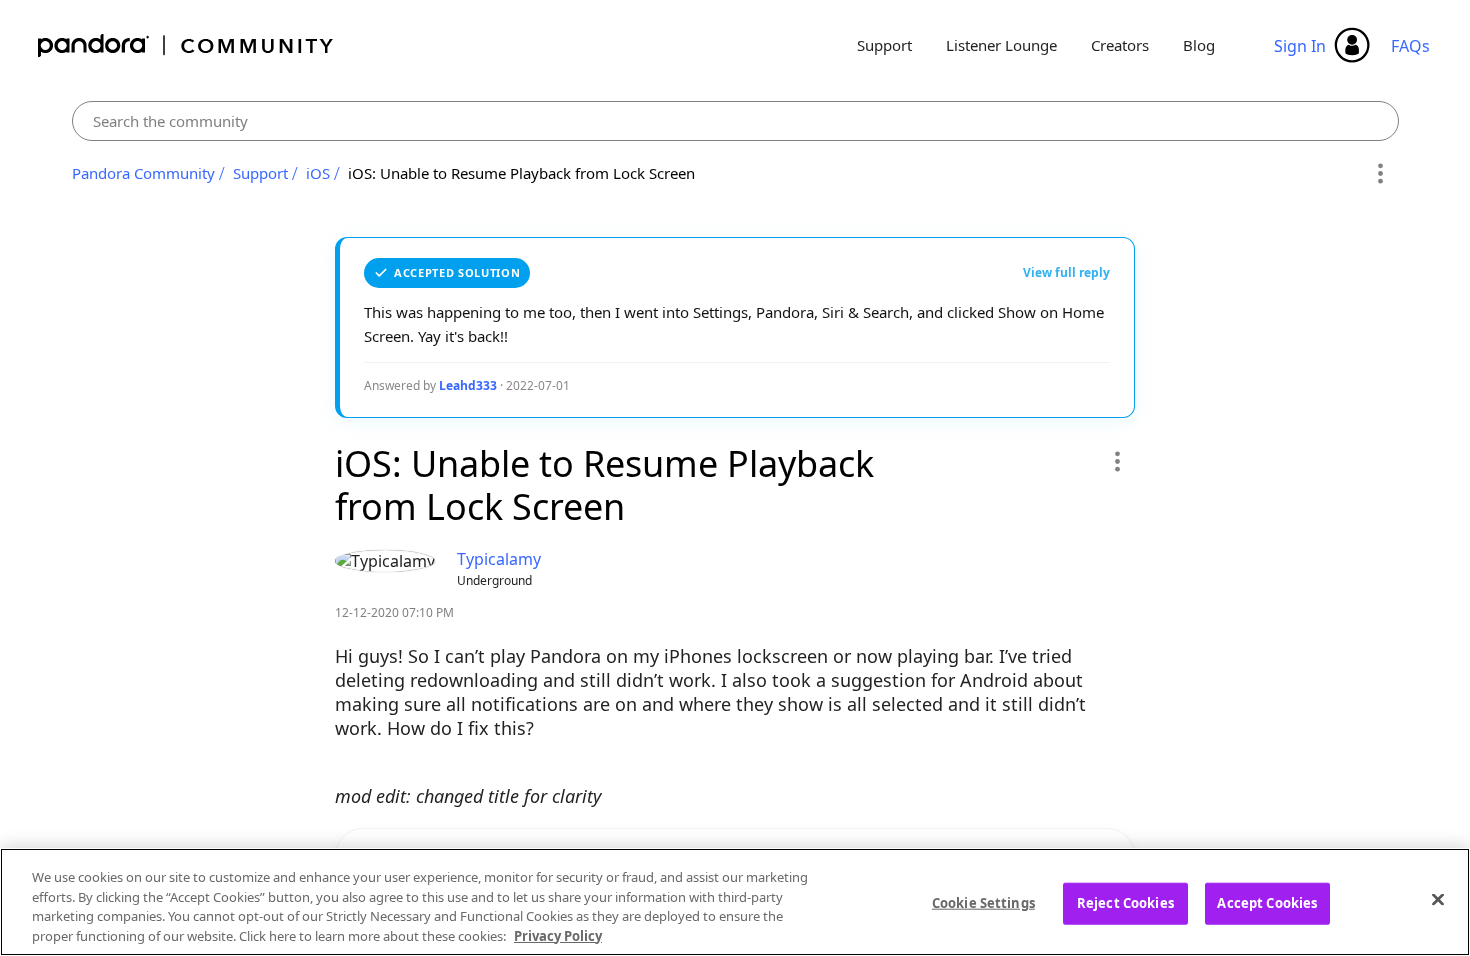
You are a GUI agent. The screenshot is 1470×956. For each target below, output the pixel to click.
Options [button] (1380, 174)
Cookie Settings (983, 903)
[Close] (1438, 899)
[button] (1116, 461)
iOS (318, 173)
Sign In (1300, 46)
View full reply (1066, 272)
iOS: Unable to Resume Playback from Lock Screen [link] (521, 173)
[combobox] (735, 121)
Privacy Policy (558, 935)
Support (884, 45)
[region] (735, 902)
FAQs (1410, 46)
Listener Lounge (1001, 45)
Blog (1199, 45)
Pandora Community (186, 45)
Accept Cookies (1267, 903)
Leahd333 (468, 385)
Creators (1120, 45)
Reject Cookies (1125, 903)
